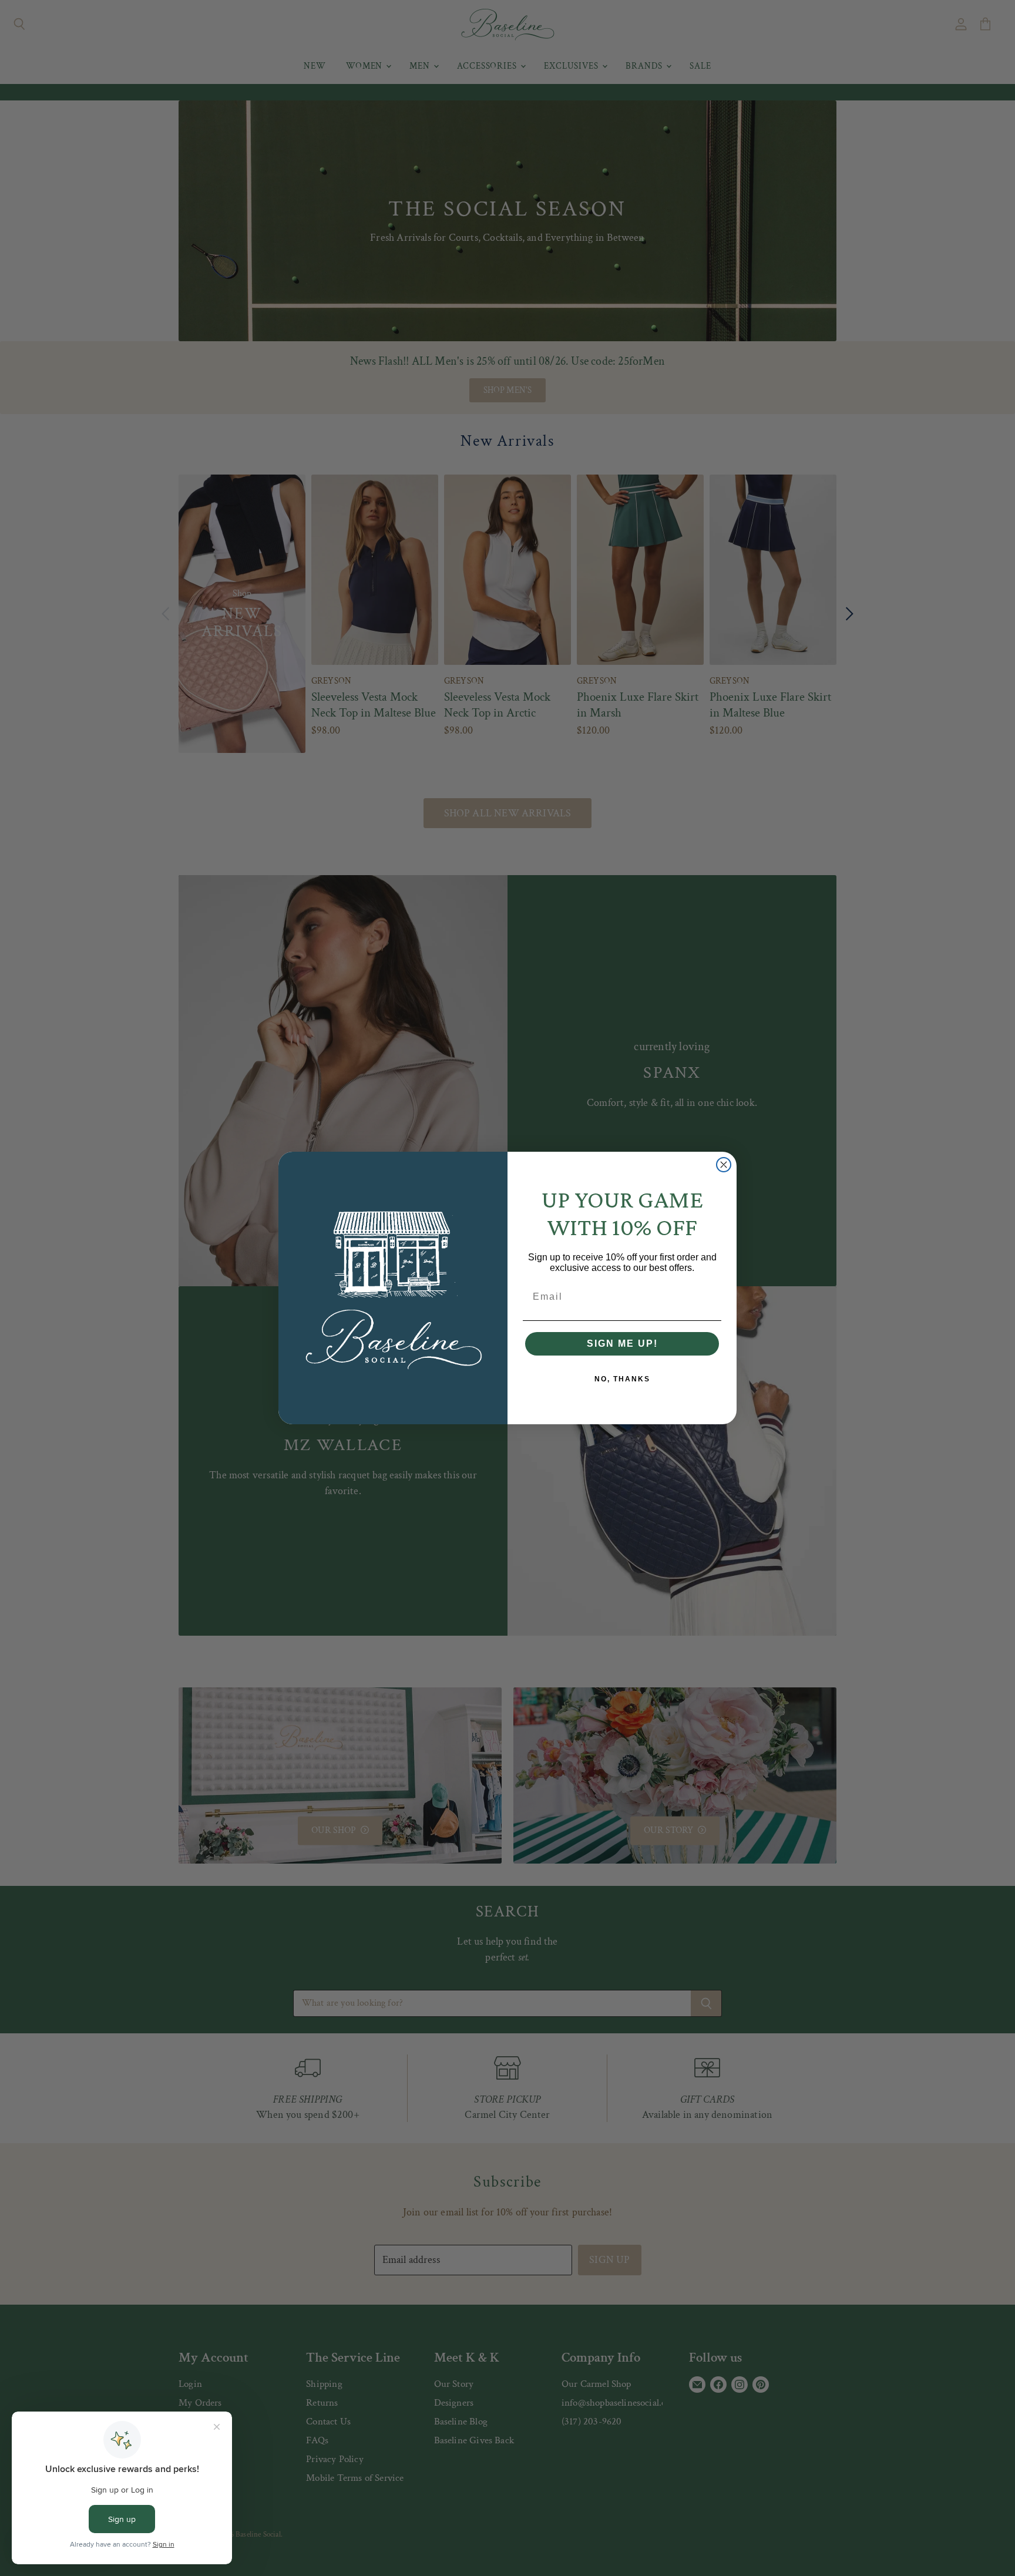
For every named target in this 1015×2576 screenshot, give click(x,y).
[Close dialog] (724, 1165)
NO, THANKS (622, 1379)
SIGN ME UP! (622, 1344)
